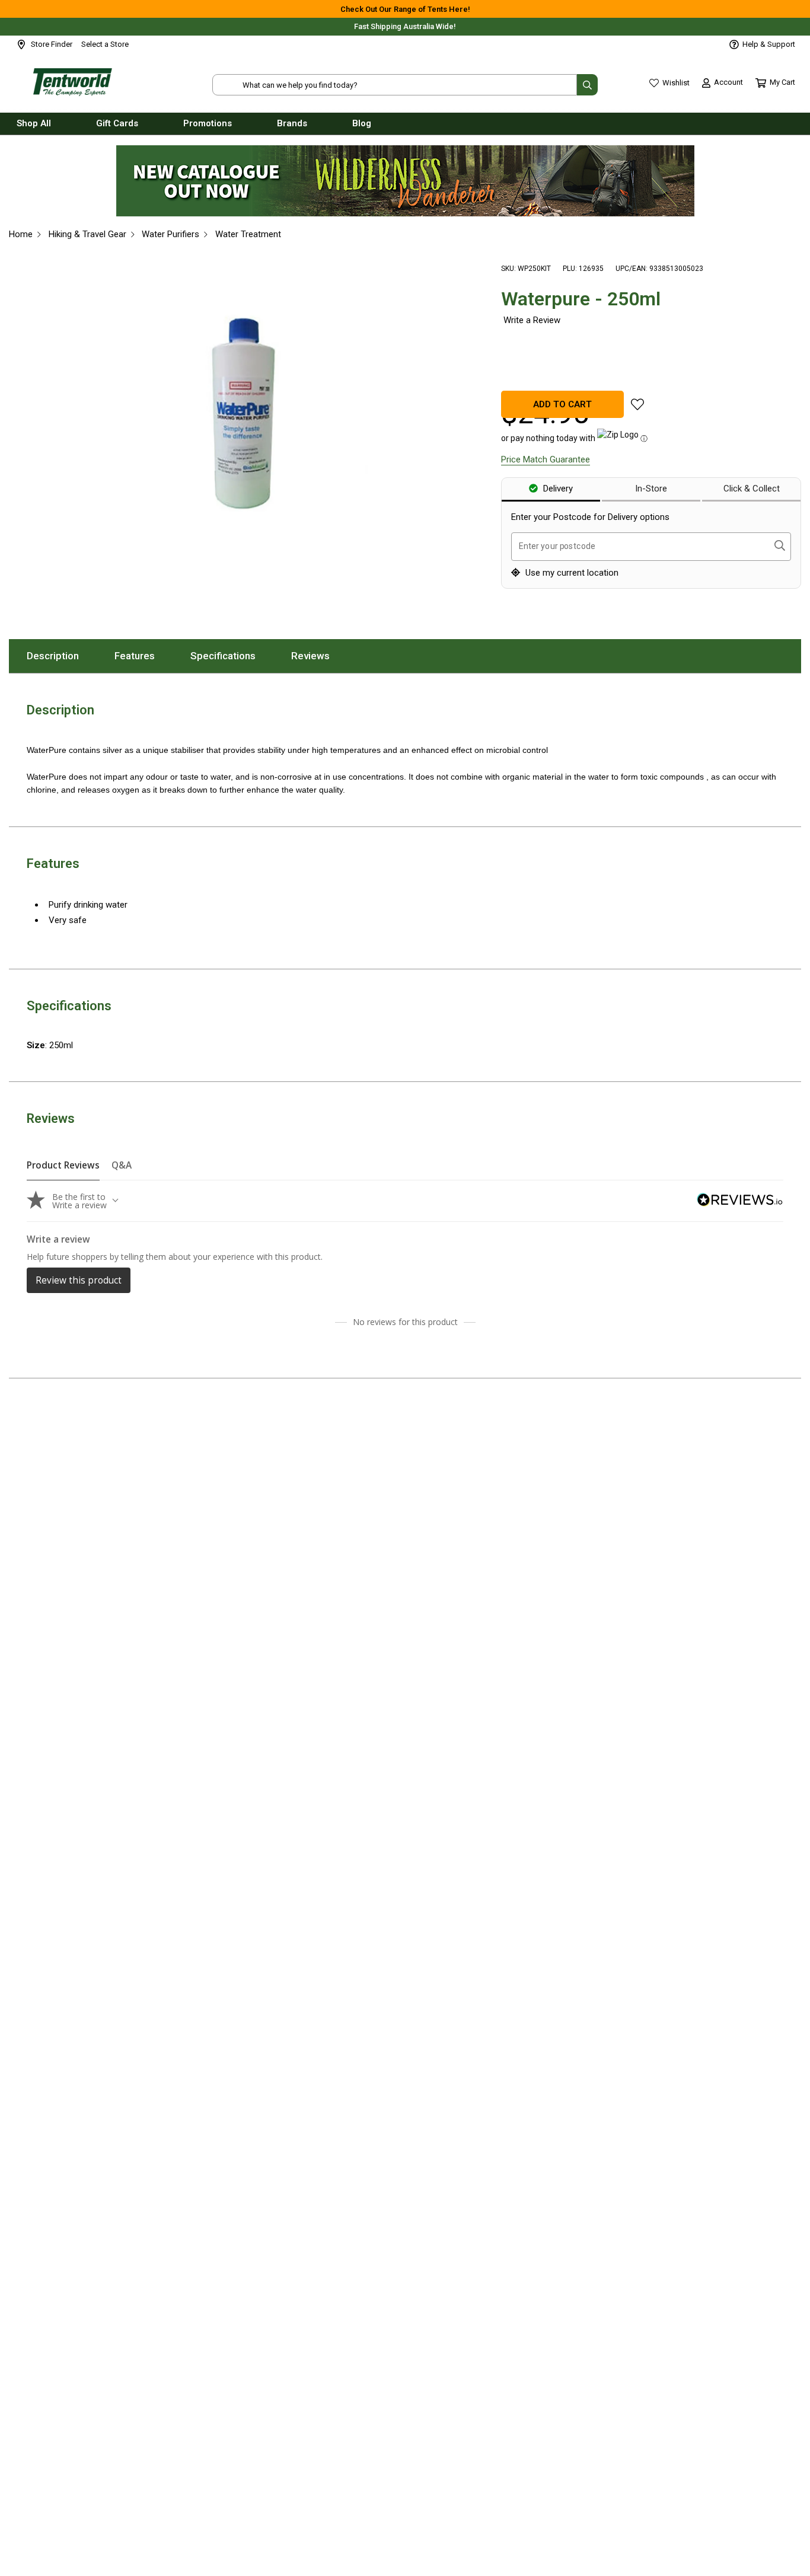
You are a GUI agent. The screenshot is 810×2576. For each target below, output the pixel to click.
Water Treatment (248, 234)
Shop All (34, 123)
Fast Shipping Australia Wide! (405, 26)
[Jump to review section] (531, 320)
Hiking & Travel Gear (87, 234)
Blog (362, 123)
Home (21, 234)
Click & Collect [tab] (752, 489)
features (143, 656)
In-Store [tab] (651, 489)
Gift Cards (117, 123)
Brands (292, 123)
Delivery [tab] (557, 489)
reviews (319, 656)
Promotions (208, 123)
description (62, 656)
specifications (232, 656)
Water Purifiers (170, 234)
